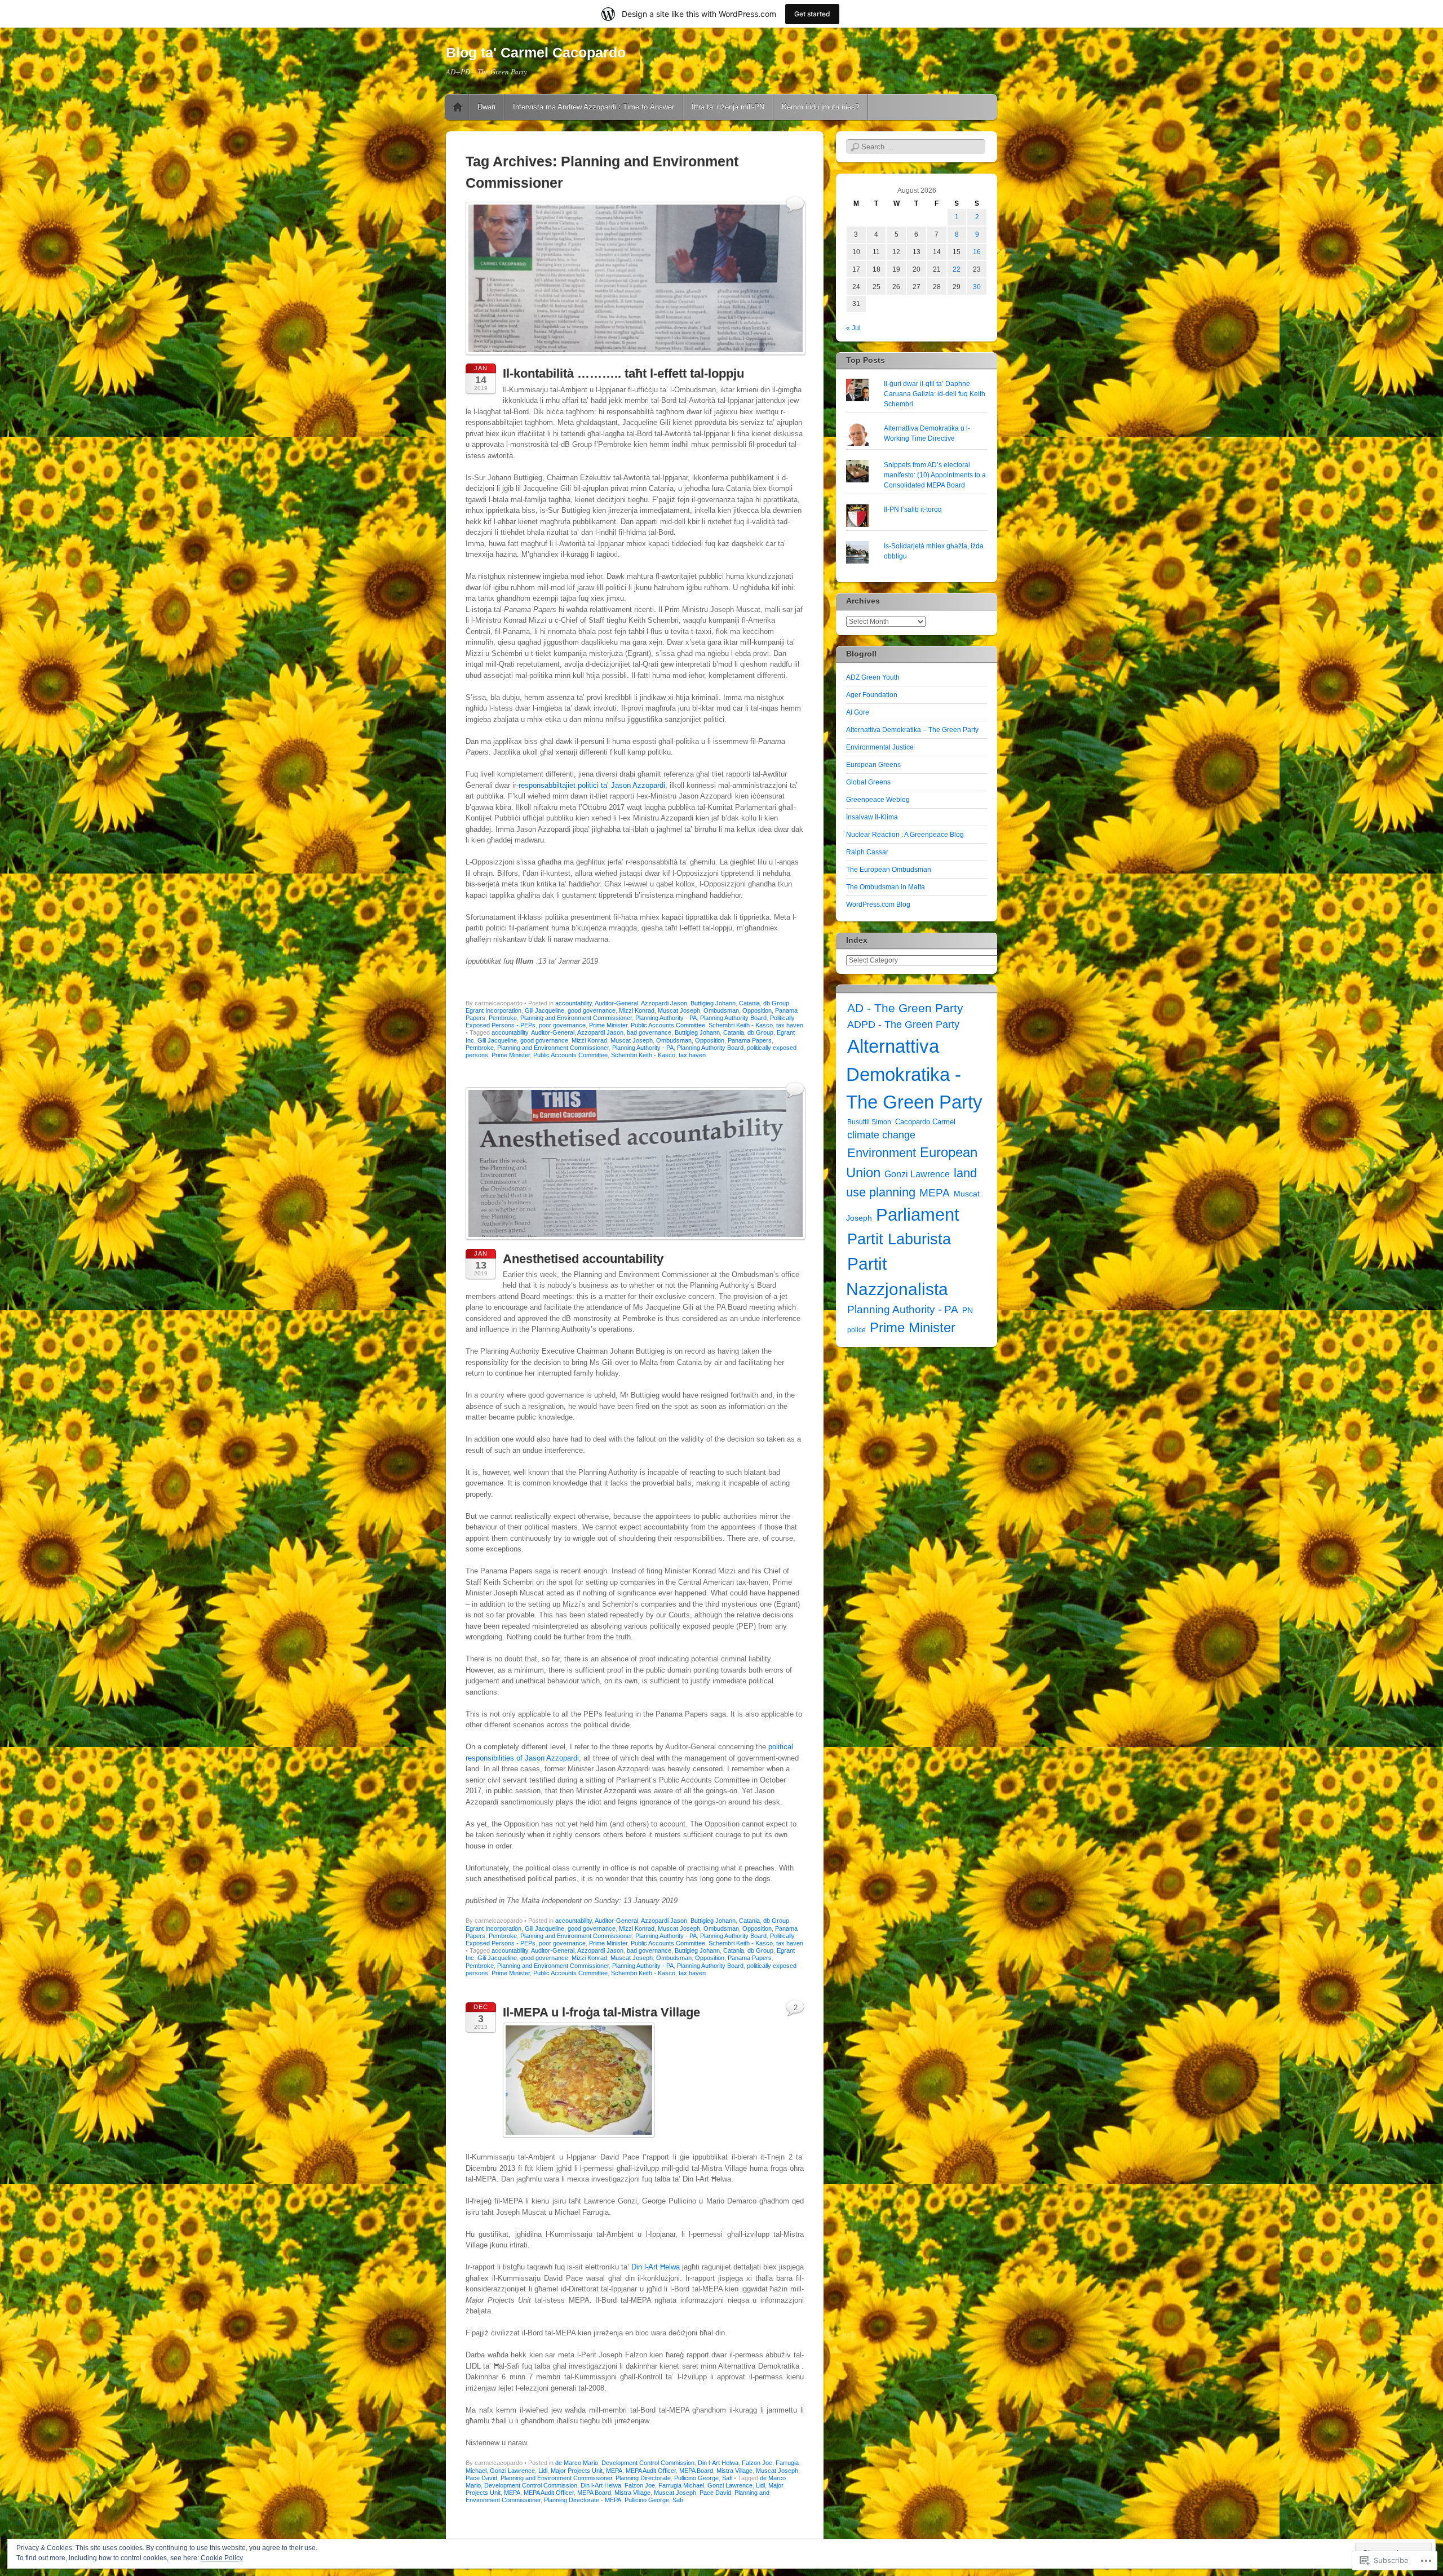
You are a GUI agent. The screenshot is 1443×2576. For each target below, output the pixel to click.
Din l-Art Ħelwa (657, 2267)
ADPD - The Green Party (903, 1025)
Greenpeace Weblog (878, 800)
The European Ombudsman (889, 870)
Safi (727, 2478)
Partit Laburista (899, 1239)
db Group (776, 1003)
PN (968, 1310)
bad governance (649, 1032)
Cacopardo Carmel (925, 1122)
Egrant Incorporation (493, 1010)
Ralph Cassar (867, 852)
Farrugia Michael (681, 2485)
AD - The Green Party (905, 1008)
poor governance (562, 1025)
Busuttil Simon (869, 1122)
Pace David (481, 2478)
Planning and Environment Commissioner (576, 1018)
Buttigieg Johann (713, 1003)
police (856, 1330)
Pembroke (503, 1018)
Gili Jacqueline (545, 1010)
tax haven (790, 1025)
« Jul (853, 328)
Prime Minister (608, 1025)
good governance (592, 1010)
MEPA (614, 2471)
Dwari (486, 107)
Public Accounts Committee (668, 1025)
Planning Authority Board (733, 1018)
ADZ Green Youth (873, 677)
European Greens (873, 765)
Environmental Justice (880, 747)
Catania (749, 1003)
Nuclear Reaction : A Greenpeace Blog (905, 835)
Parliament (918, 1215)
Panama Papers (750, 1040)
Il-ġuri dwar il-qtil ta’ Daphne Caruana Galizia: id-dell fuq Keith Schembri (935, 394)
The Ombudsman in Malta (886, 887)
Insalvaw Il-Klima (872, 817)
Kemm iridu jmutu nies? (820, 107)
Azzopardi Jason (664, 1003)
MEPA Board (696, 2471)
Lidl (543, 2471)
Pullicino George (696, 2478)
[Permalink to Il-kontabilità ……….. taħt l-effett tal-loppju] (636, 358)
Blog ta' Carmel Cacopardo (536, 52)
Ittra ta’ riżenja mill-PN (728, 107)
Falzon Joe (757, 2463)
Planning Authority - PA (666, 1018)
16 (977, 252)
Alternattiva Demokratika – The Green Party (912, 730)
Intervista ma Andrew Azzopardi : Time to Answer (594, 107)
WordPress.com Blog (878, 905)
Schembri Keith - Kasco (741, 1025)
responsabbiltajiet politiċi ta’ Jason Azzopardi (592, 785)
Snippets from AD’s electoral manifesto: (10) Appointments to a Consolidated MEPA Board (935, 475)
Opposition (757, 1010)
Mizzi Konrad (637, 1010)
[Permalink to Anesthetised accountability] (636, 1243)
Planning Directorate (643, 2478)
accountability (574, 1003)
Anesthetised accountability (583, 1259)
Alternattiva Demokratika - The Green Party (914, 1074)
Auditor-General (616, 1003)
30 (977, 287)
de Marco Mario (577, 2463)
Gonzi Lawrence (512, 2471)
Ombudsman (721, 1010)
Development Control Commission (648, 2463)
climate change (881, 1135)
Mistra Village (734, 2471)
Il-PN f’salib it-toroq (913, 509)
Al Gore (858, 712)
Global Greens (868, 782)
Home (458, 107)
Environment (882, 1153)
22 (957, 269)
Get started (812, 14)
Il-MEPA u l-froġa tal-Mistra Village (601, 2012)
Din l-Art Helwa (718, 2463)
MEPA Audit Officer (651, 2471)
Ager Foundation (872, 695)
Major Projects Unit (577, 2471)
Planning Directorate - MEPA (583, 2500)
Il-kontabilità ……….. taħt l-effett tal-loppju (623, 373)
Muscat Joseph (679, 1010)
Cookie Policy (222, 2558)
